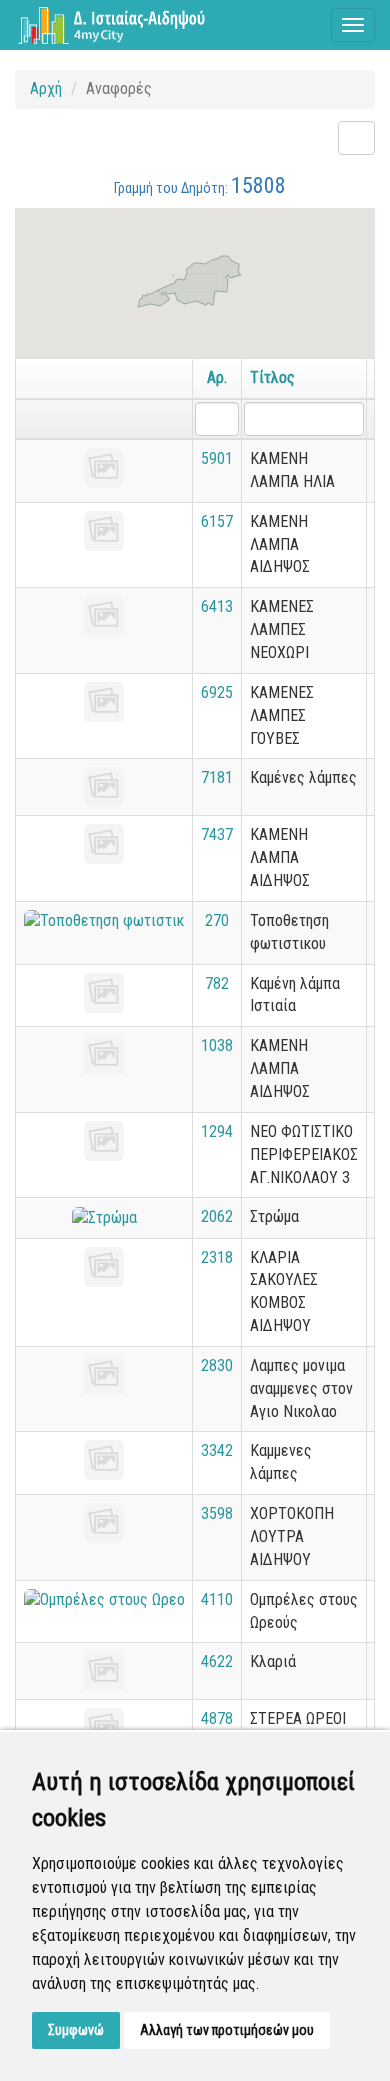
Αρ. (217, 377)
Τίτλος (272, 377)
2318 (217, 1257)
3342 (217, 1450)
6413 (217, 606)
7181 (217, 777)
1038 (217, 1045)
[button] (193, 289)
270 (217, 920)
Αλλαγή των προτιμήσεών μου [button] (227, 2030)
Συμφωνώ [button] (76, 2030)
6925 (217, 692)
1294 (217, 1131)
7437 (217, 834)
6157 (217, 521)
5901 (217, 458)
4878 (217, 1718)
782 (217, 983)
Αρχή (46, 88)
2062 (217, 1216)
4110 (217, 1599)
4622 (217, 1661)
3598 (217, 1513)
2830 (217, 1365)
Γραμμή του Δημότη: (200, 185)
